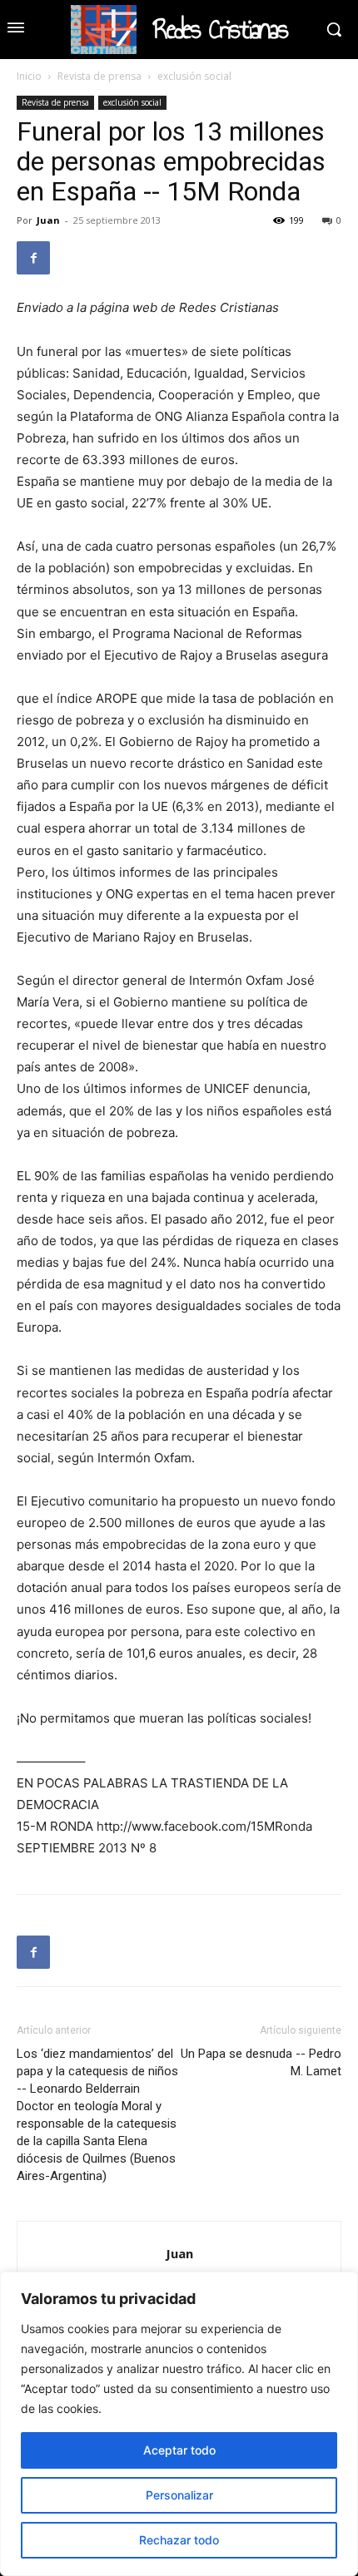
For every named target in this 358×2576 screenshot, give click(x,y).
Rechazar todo (179, 2540)
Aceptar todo (179, 2450)
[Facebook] (33, 258)
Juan (48, 220)
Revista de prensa (99, 76)
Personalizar (179, 2495)
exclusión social (194, 76)
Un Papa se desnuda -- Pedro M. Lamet (261, 2062)
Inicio (29, 76)
